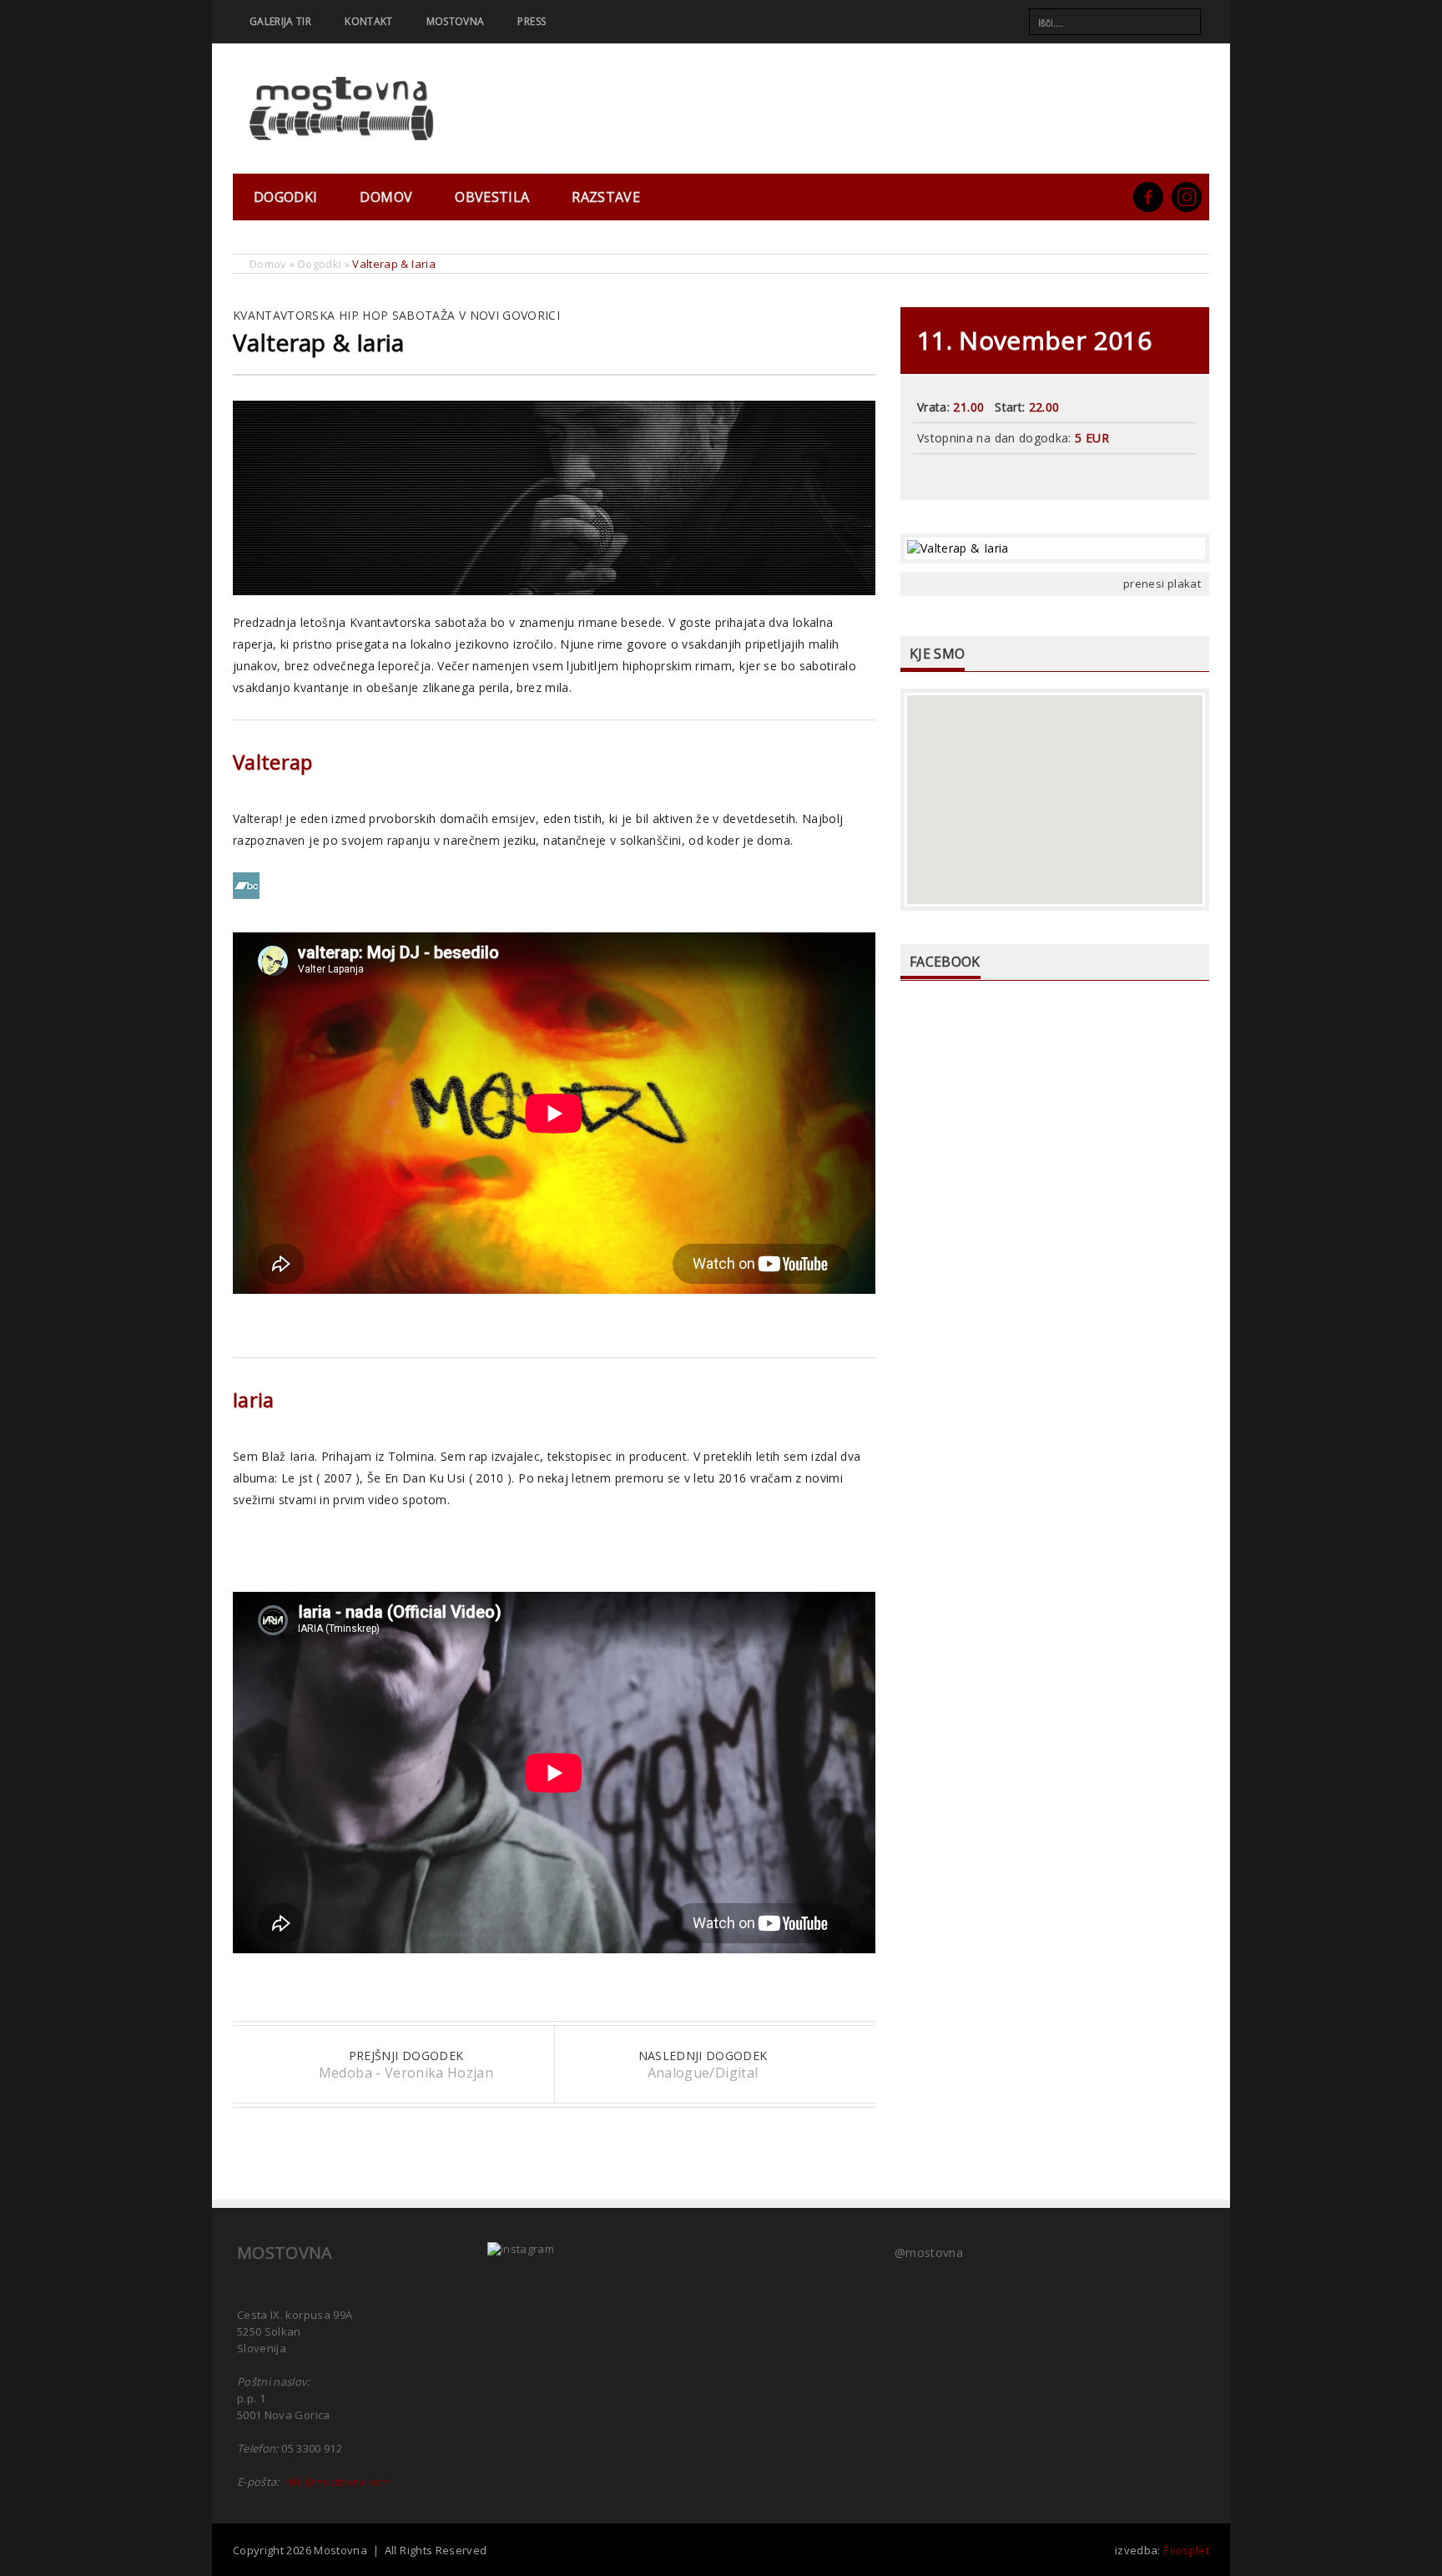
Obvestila (492, 197)
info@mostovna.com (337, 2482)
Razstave (606, 197)
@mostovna (929, 2253)
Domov (386, 197)
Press (532, 21)
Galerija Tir (280, 21)
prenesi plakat (1162, 583)
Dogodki (285, 197)
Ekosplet (1186, 2550)
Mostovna (456, 21)
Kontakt (368, 21)
